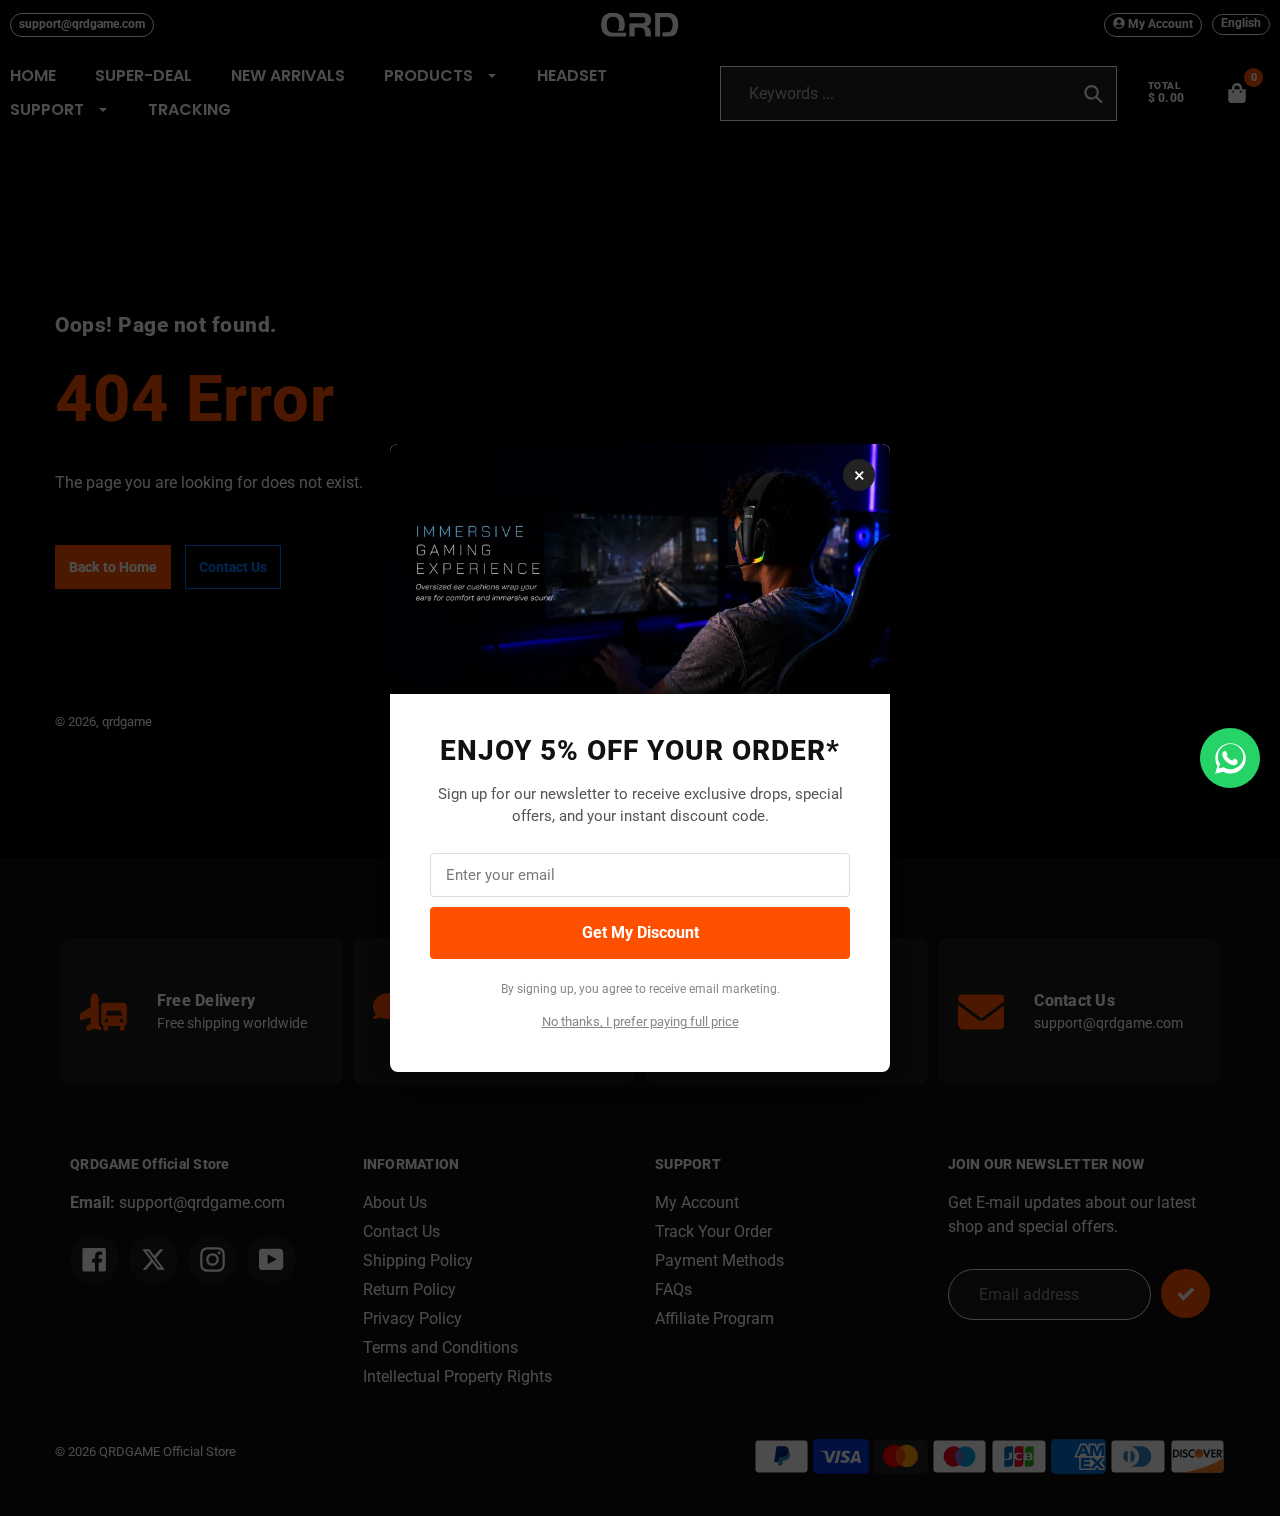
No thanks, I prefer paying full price (640, 1021)
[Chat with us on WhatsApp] (1230, 758)
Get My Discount (640, 932)
